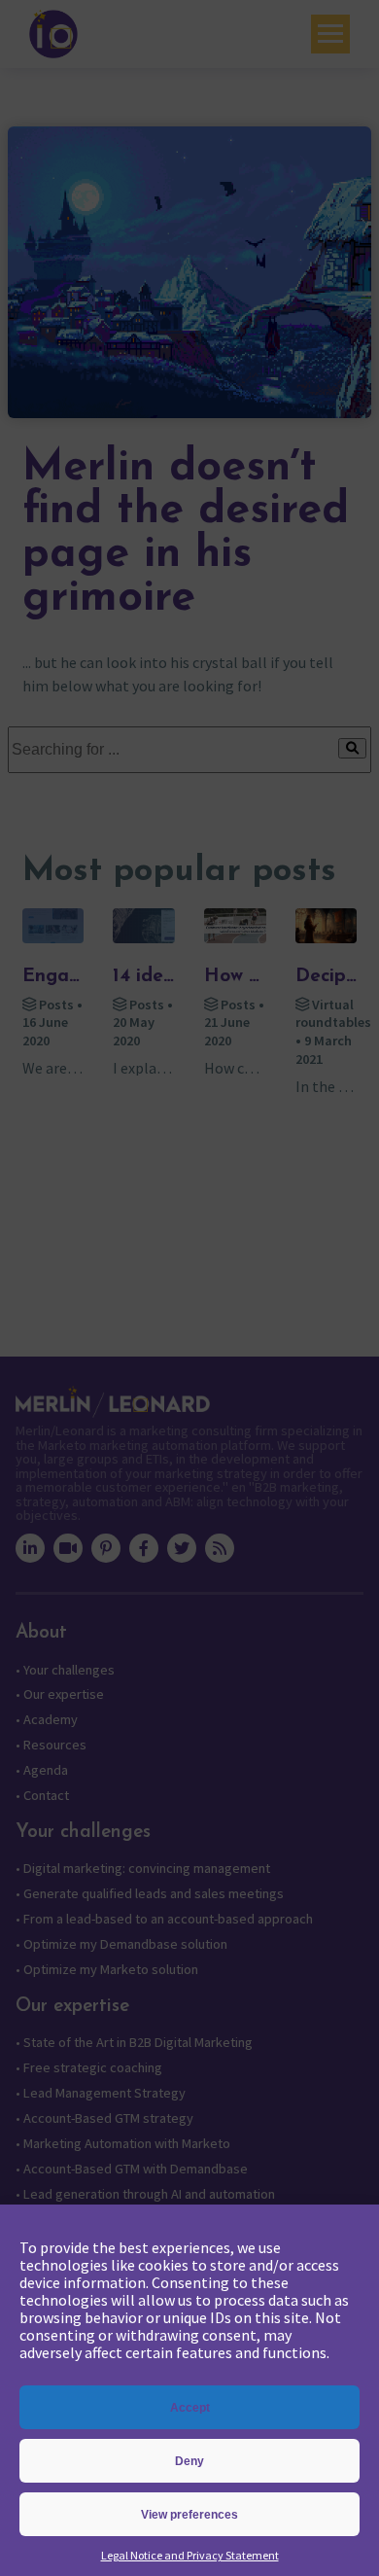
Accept (190, 2408)
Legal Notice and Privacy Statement (190, 2555)
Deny (189, 2461)
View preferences (189, 2515)
